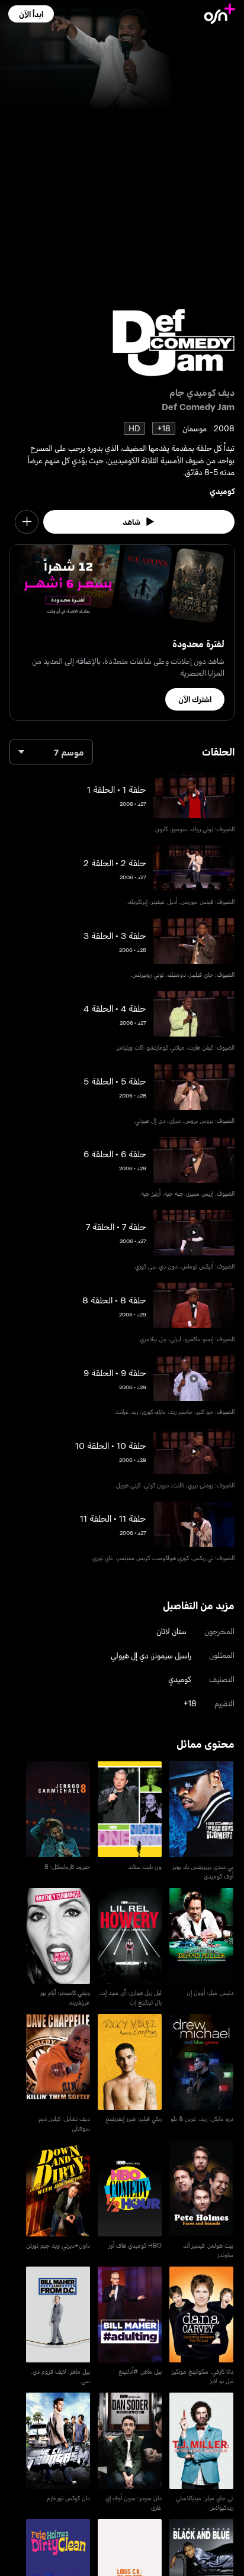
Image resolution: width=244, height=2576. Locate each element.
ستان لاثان (171, 1631)
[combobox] (51, 752)
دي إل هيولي (130, 1655)
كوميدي (222, 491)
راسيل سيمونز (172, 1655)
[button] (31, 14)
